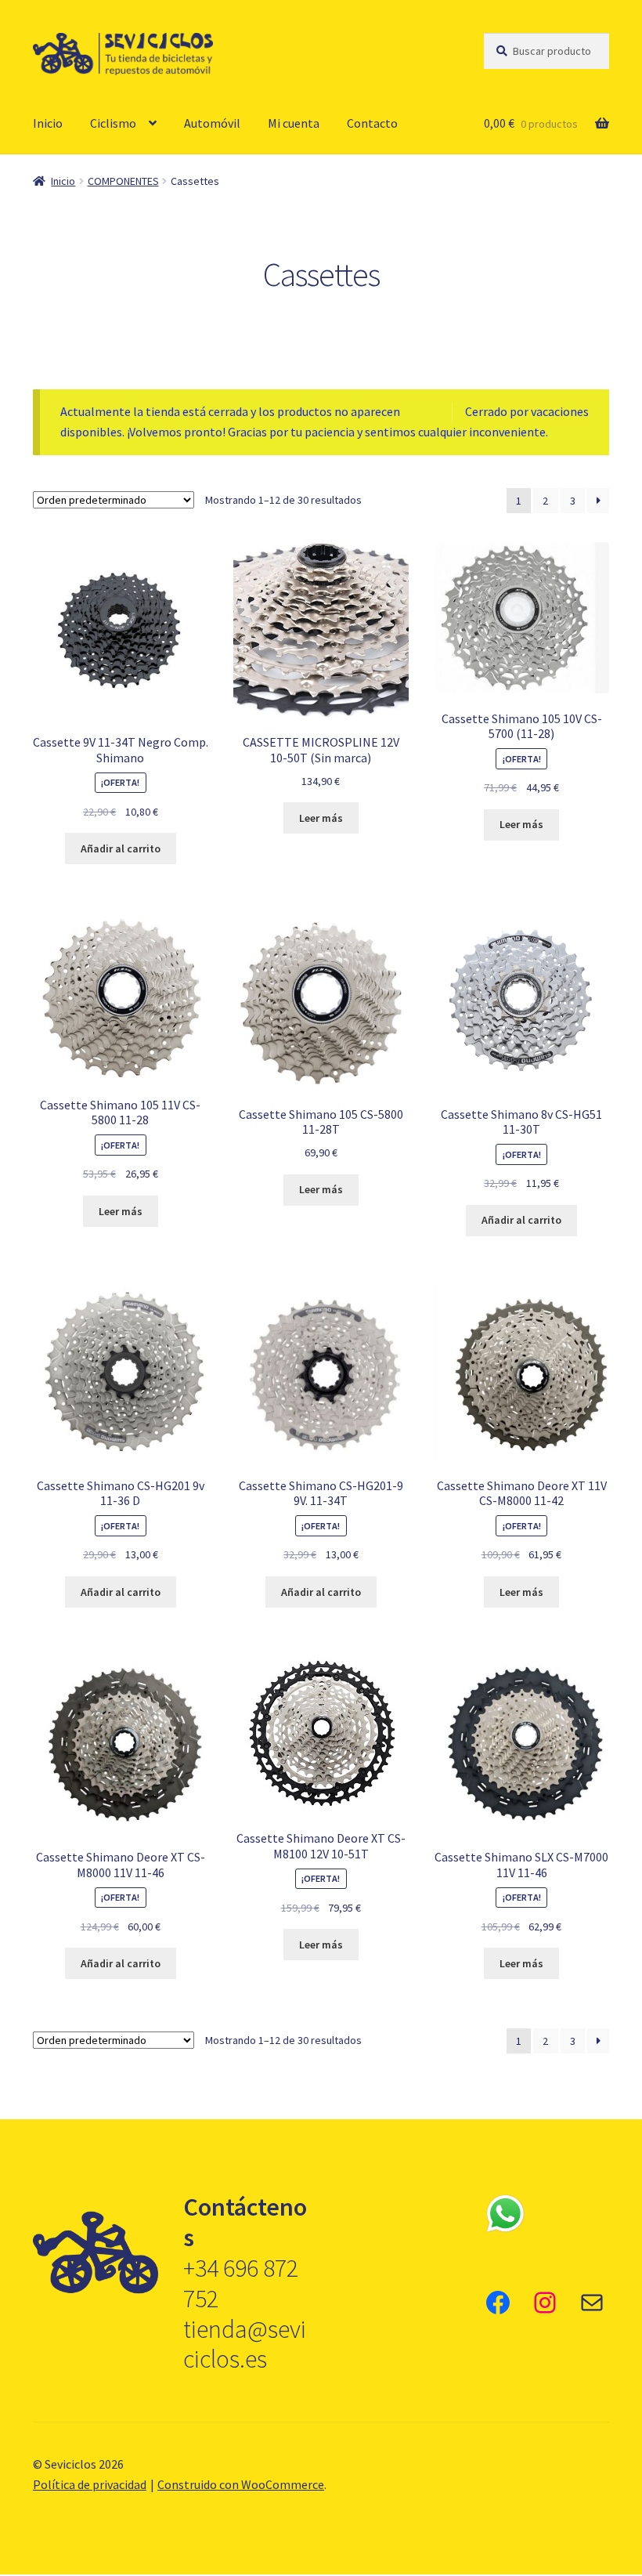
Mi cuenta (294, 123)
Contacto (372, 123)
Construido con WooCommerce (241, 2484)
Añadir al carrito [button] (121, 848)
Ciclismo (113, 123)
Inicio (48, 123)
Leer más (321, 818)
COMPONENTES (123, 181)
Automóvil (212, 123)
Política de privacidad (90, 2484)
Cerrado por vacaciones (527, 411)
